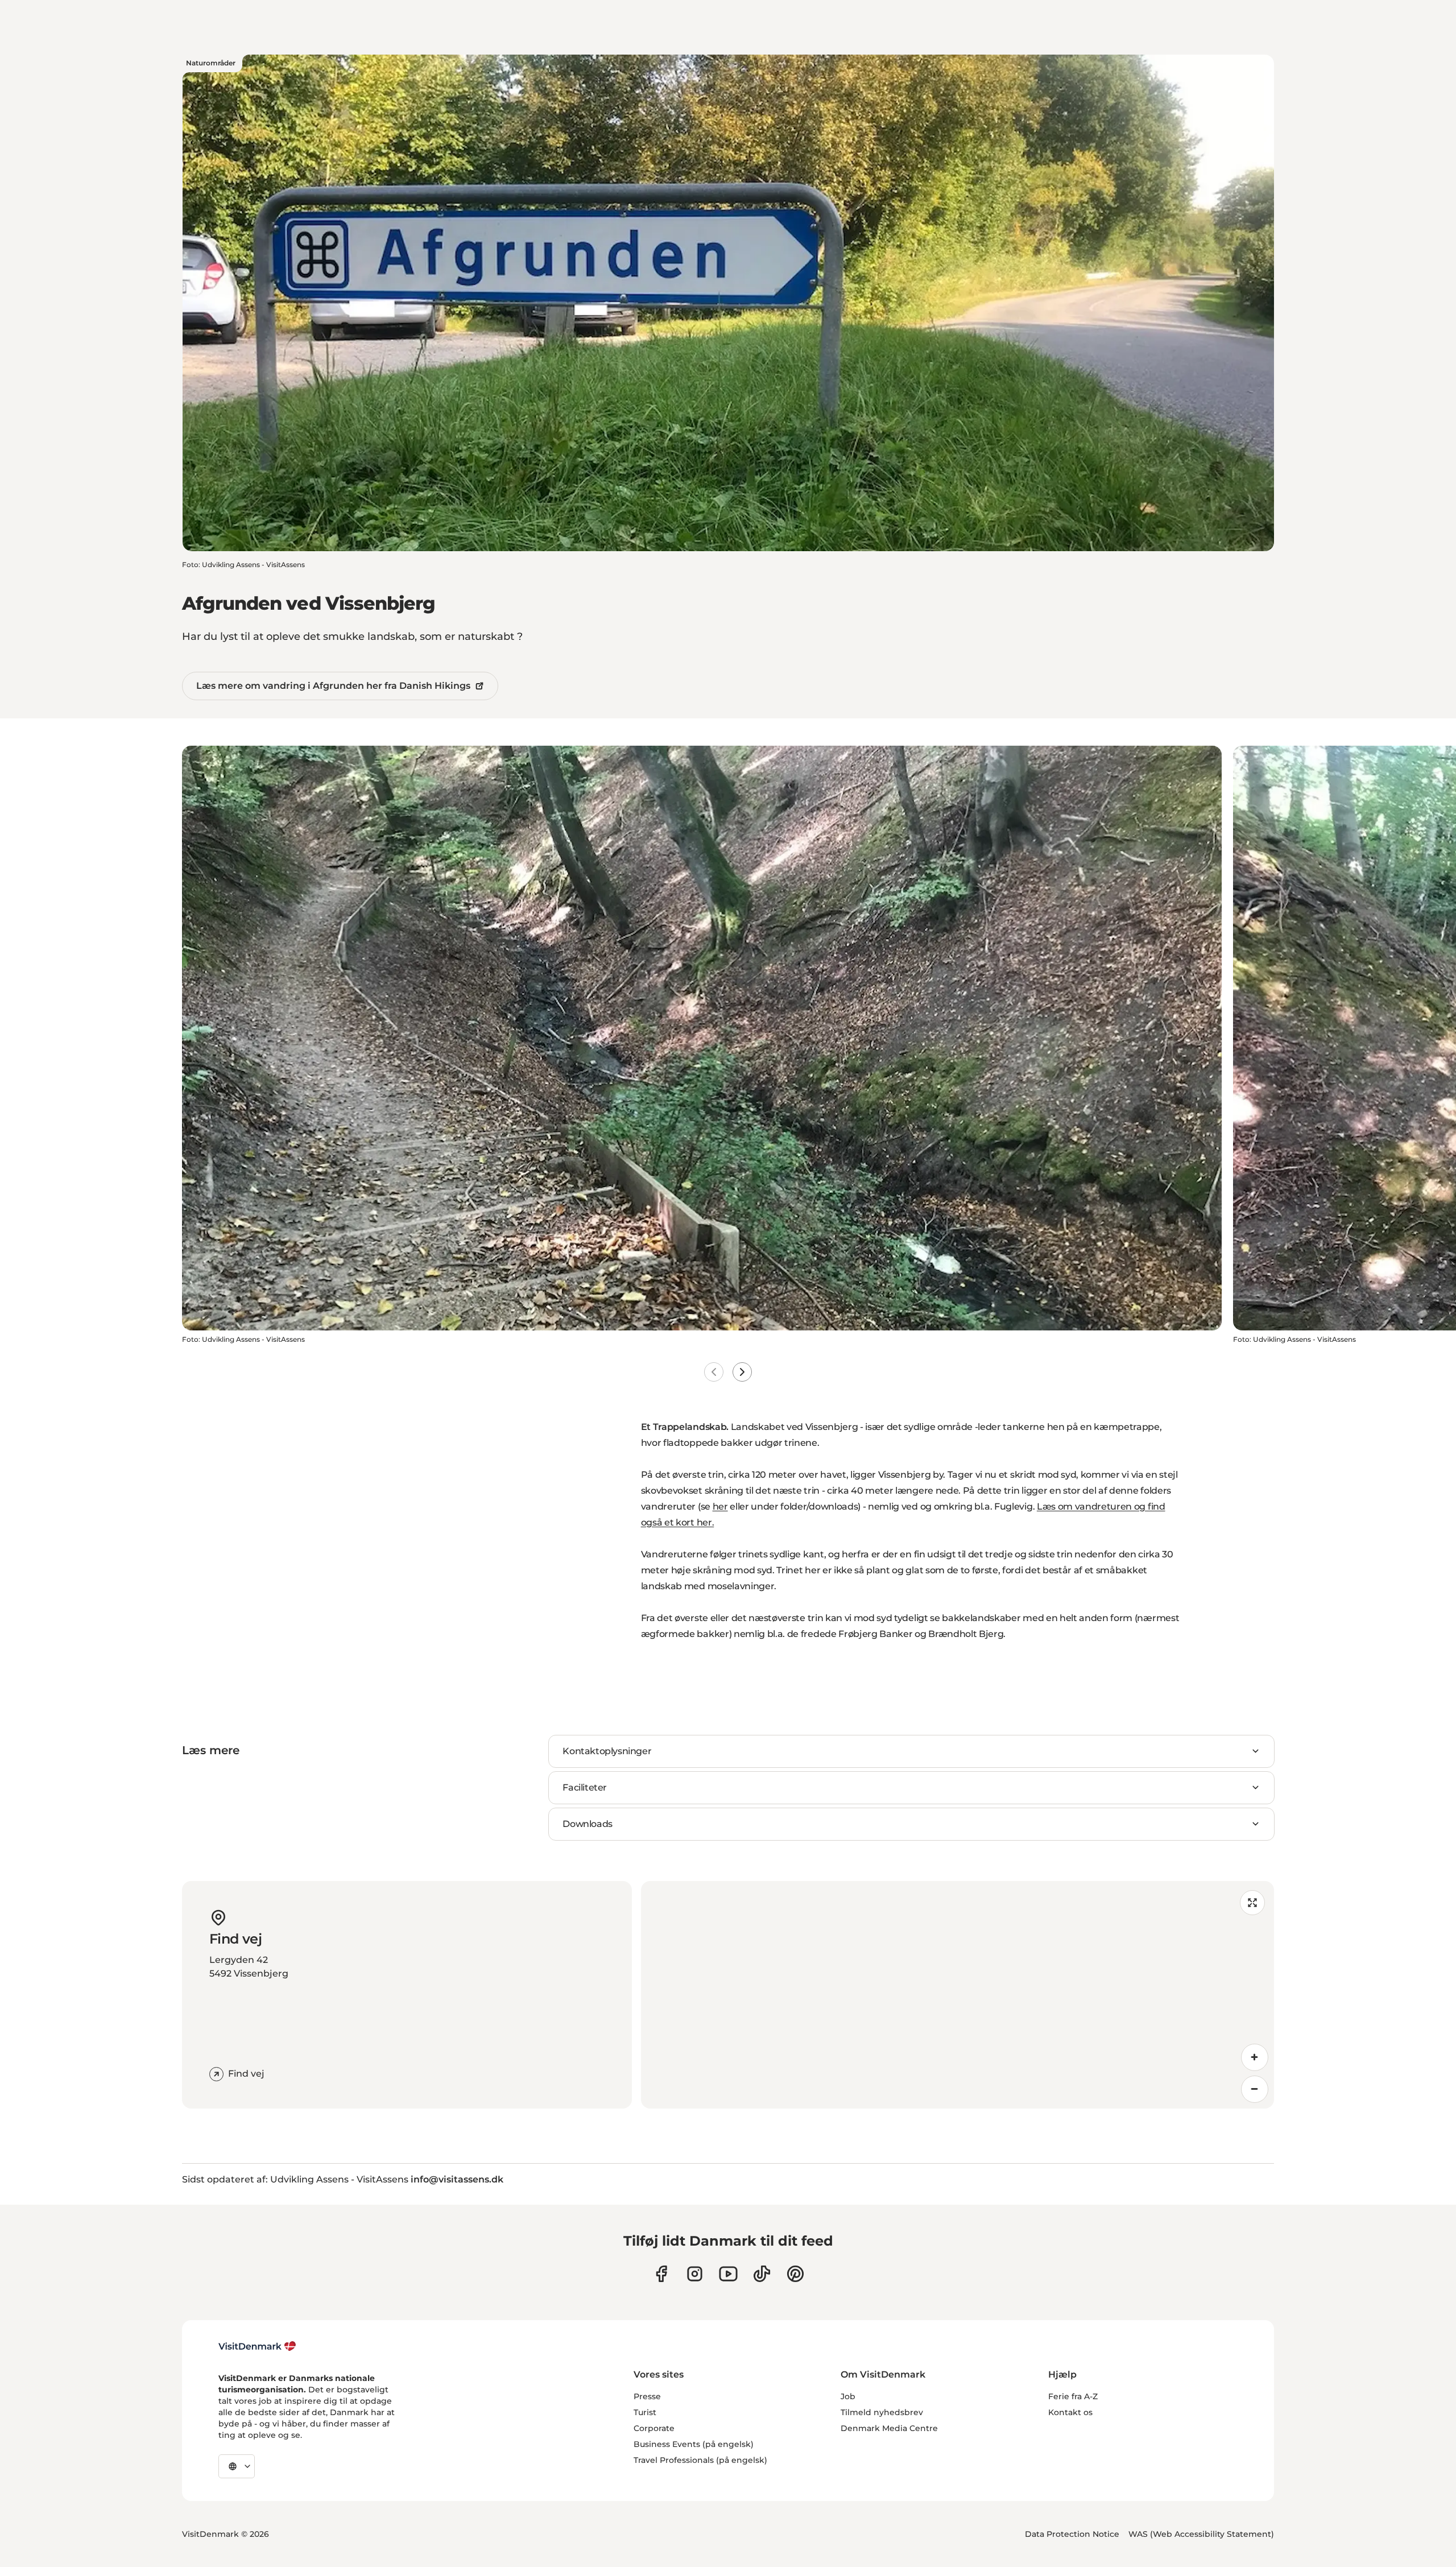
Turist (645, 2412)
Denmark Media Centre (889, 2428)
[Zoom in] (1255, 2057)
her (720, 1506)
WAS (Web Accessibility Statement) (1201, 2534)
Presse (647, 2396)
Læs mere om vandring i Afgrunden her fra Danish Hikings (333, 686)
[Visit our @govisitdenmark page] (762, 2274)
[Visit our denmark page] (661, 2274)
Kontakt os (1070, 2412)
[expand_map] (1252, 1903)
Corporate (654, 2428)
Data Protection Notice (1072, 2534)
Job (848, 2396)
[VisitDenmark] (257, 2346)
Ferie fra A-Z (1073, 2396)
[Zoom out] (1255, 2089)
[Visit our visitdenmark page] (728, 2274)
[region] (957, 1995)
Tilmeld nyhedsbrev (882, 2412)
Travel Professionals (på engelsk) (700, 2460)
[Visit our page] (695, 2274)
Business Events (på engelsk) (694, 2444)
